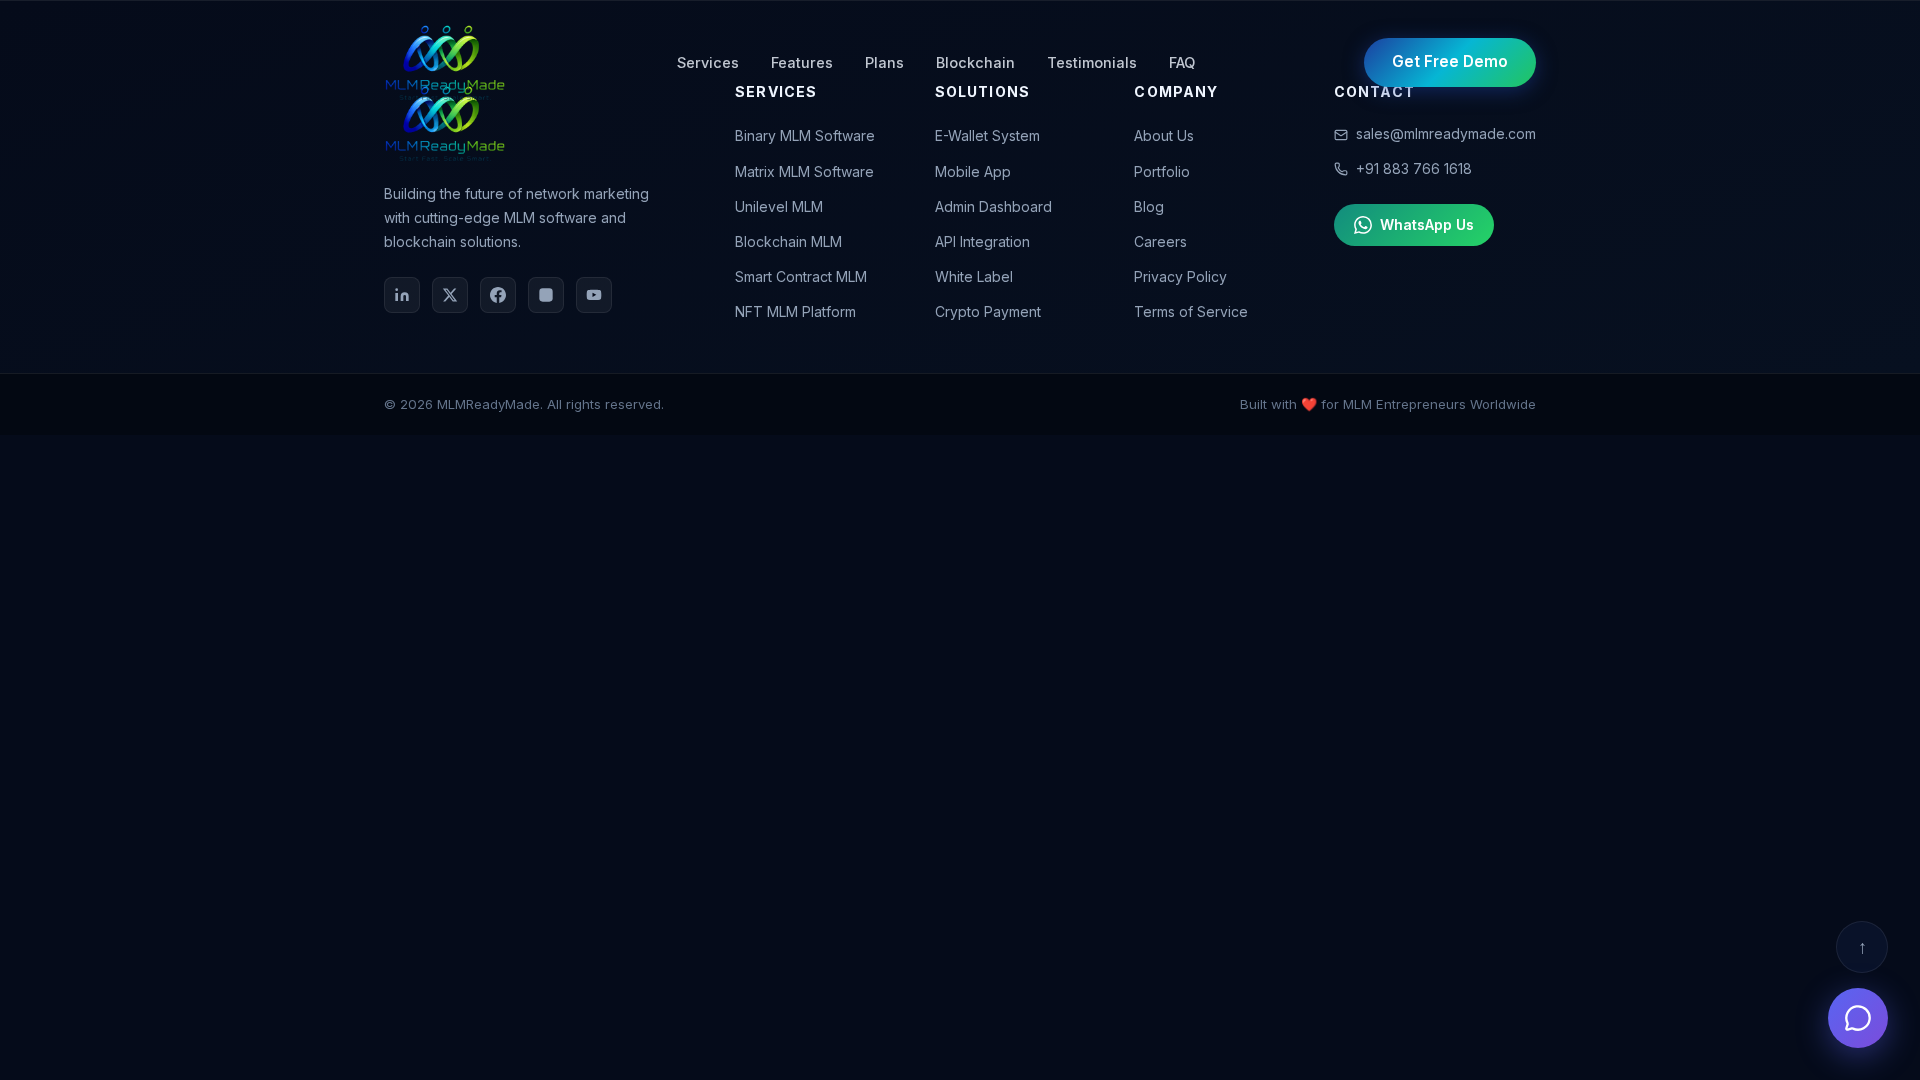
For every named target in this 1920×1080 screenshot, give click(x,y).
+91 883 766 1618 (1414, 168)
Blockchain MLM (788, 241)
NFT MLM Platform (795, 311)
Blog (1149, 206)
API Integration (982, 241)
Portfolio (1162, 171)
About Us (1164, 135)
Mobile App (973, 171)
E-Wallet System (987, 135)
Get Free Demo (1450, 61)
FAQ (1182, 62)
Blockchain (975, 62)
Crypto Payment (988, 311)
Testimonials (1092, 62)
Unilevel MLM (779, 206)
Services (708, 62)
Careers (1160, 241)
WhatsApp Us (1427, 224)
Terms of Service (1191, 311)
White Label (974, 276)
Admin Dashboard (993, 206)
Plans (884, 62)
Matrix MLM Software (804, 171)
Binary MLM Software (805, 135)
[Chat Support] (1858, 1018)
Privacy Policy (1180, 276)
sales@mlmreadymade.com (1446, 133)
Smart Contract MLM (801, 276)
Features (802, 62)
